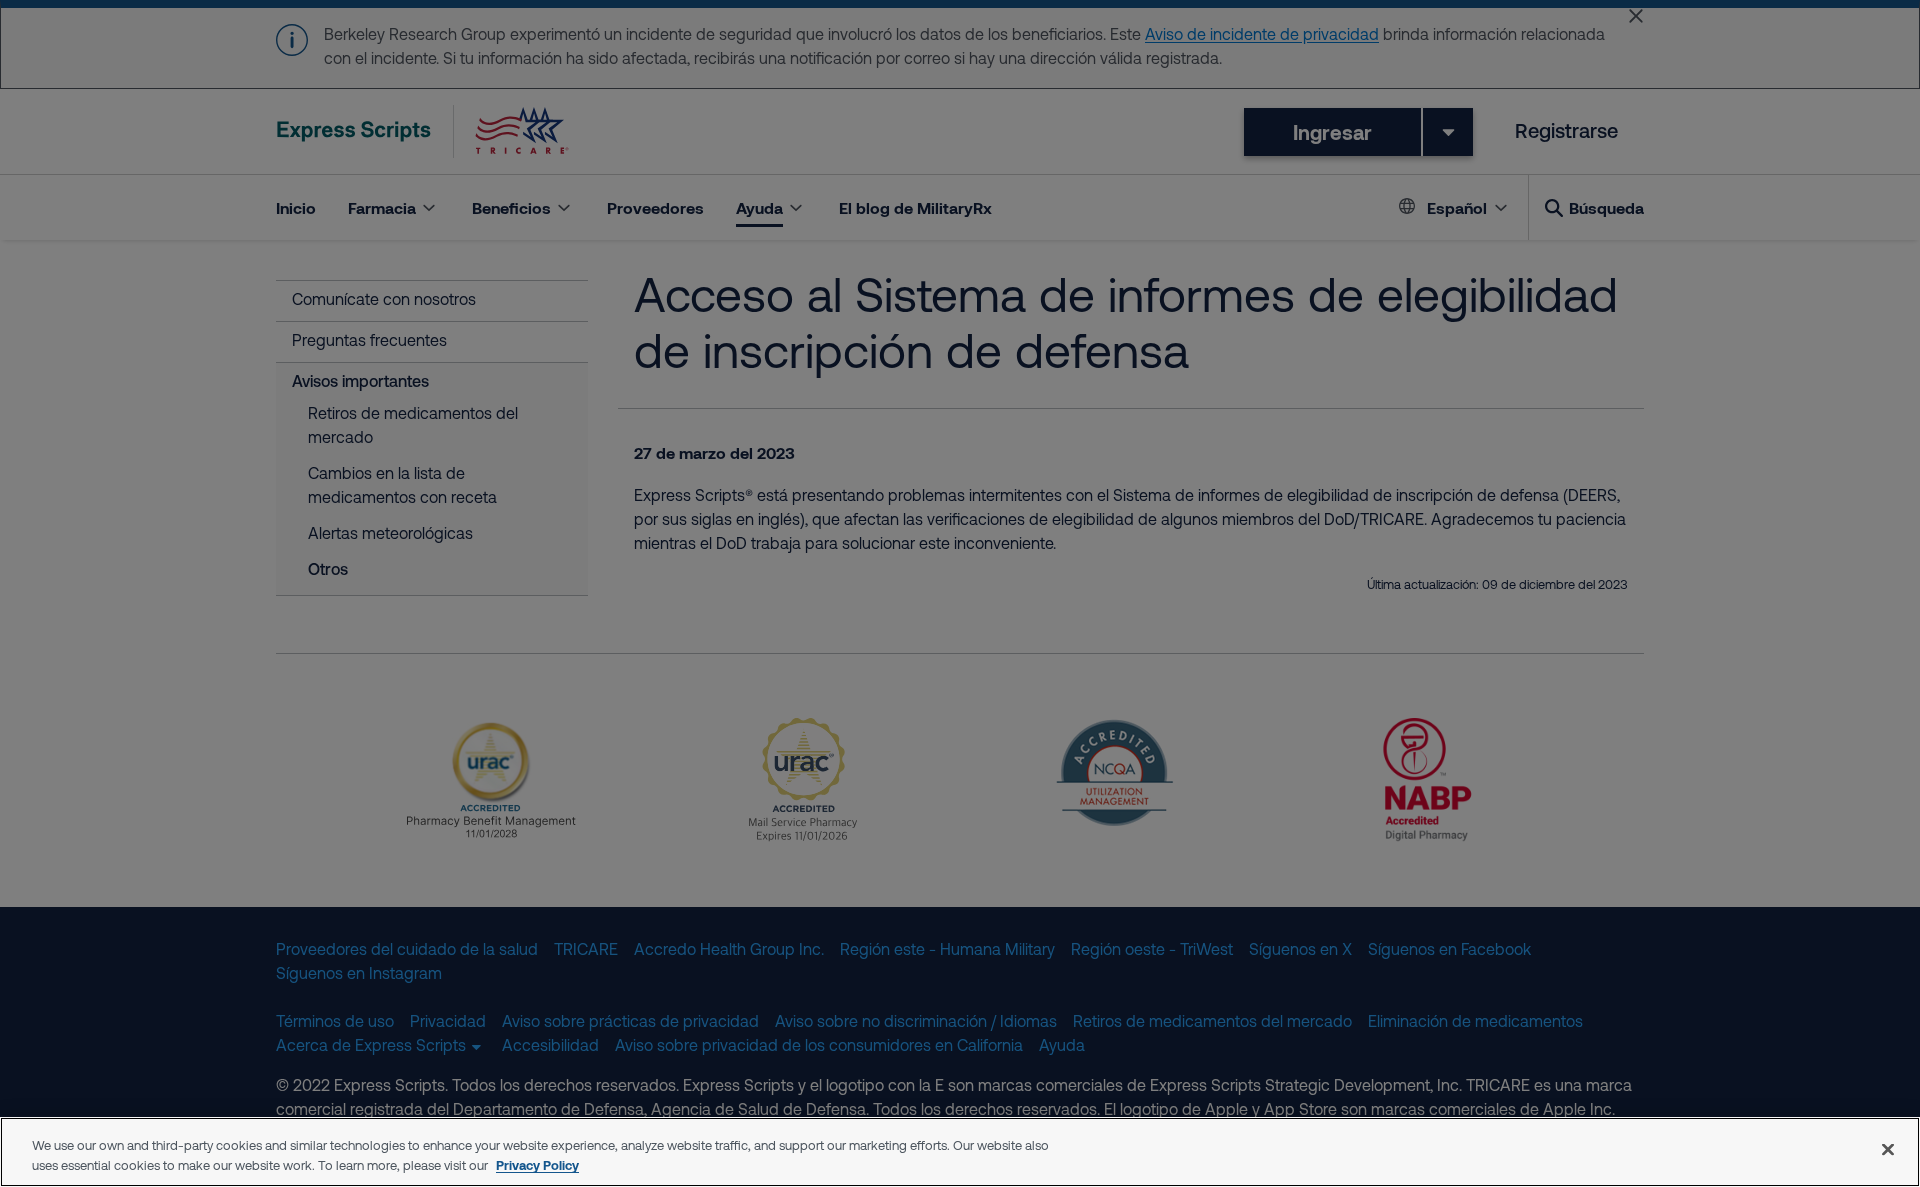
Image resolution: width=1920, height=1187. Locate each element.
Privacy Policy (537, 1165)
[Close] (1888, 1149)
